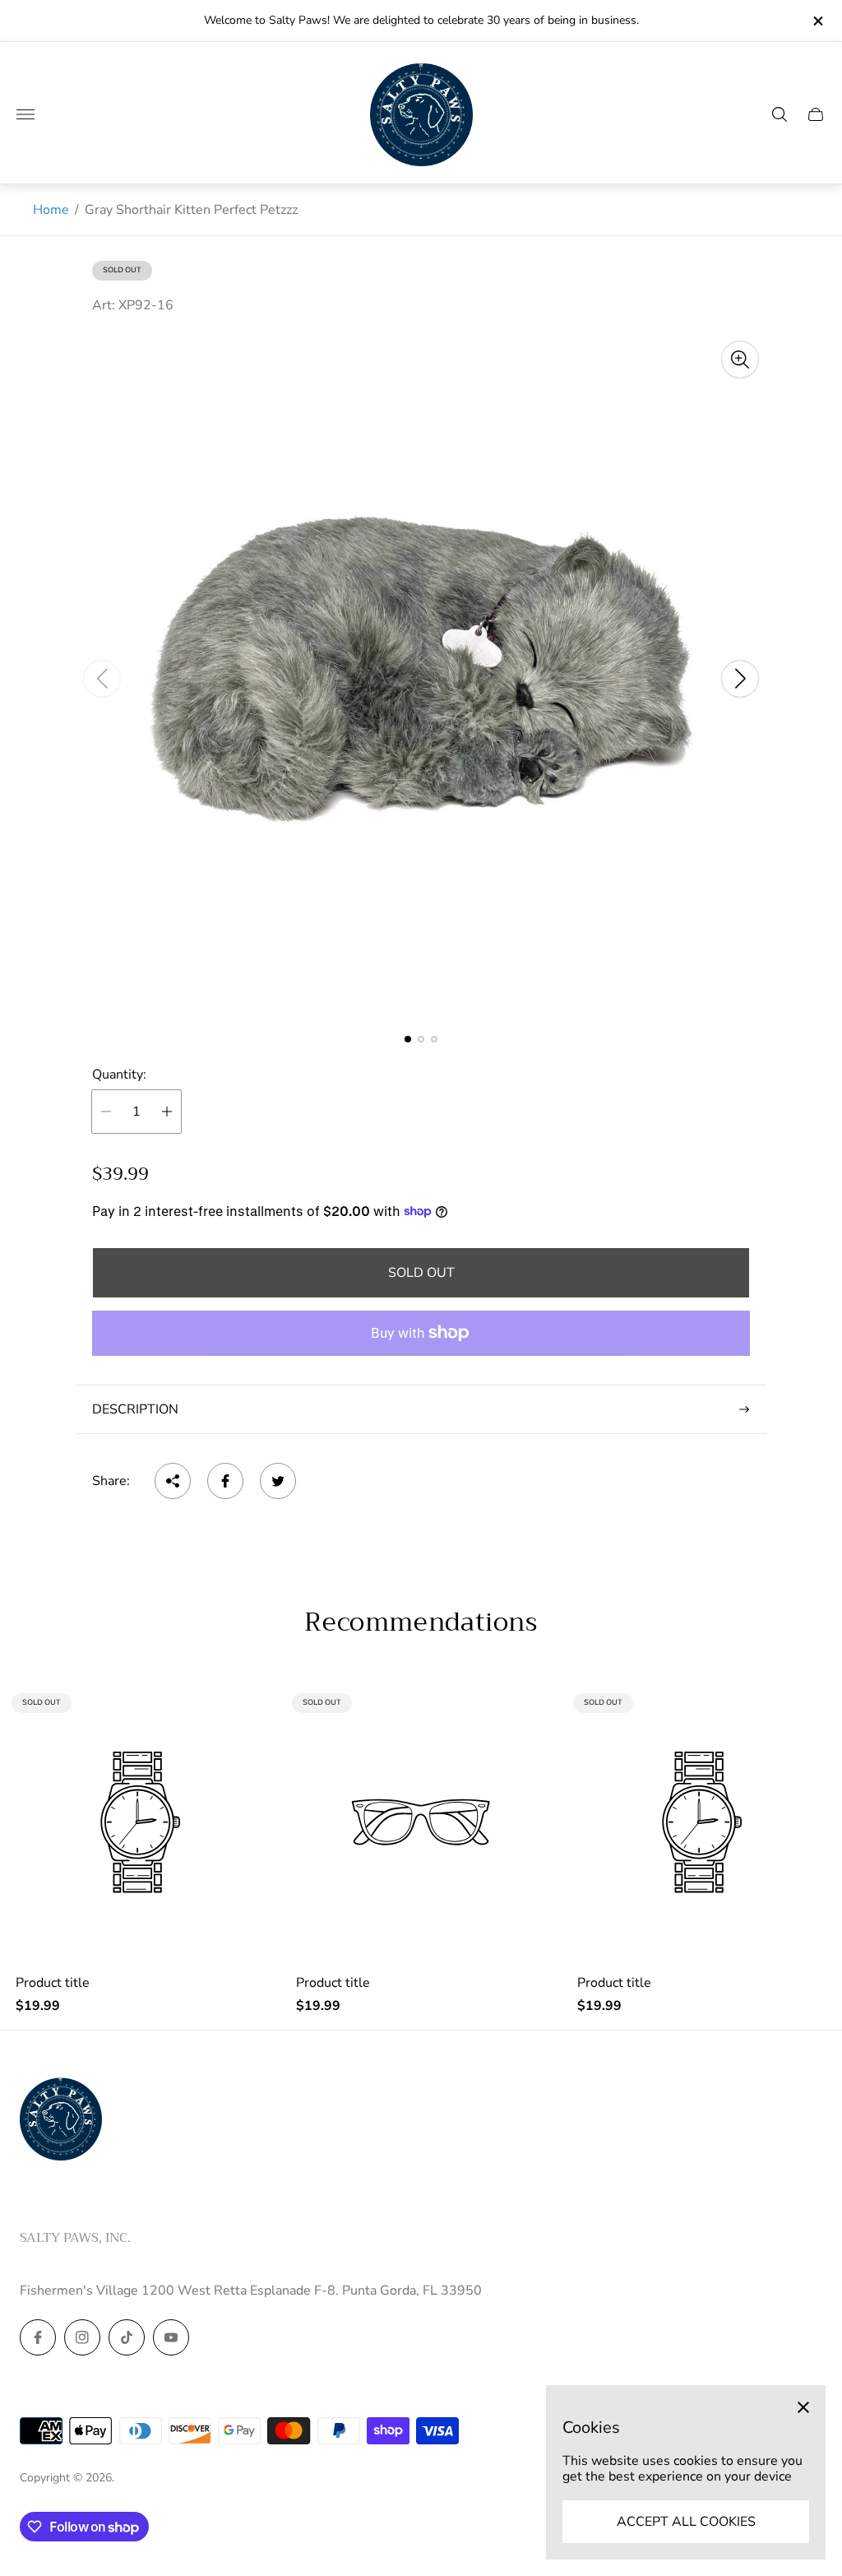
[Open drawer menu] (25, 114)
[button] (408, 1039)
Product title (53, 1983)
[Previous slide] (102, 679)
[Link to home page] (61, 2120)
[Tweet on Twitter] (278, 1481)
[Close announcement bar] (817, 21)
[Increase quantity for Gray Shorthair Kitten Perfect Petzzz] (167, 1112)
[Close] (803, 2407)
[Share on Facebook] (225, 1481)
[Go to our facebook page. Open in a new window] (38, 2337)
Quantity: (119, 1074)
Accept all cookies (686, 2522)
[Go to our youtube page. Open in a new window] (171, 2337)
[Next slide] (740, 679)
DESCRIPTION (135, 1409)
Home (51, 210)
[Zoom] (740, 360)
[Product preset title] (140, 1822)
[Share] (173, 1481)
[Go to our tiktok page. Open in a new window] (127, 2337)
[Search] (780, 114)
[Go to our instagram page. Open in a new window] (82, 2337)
